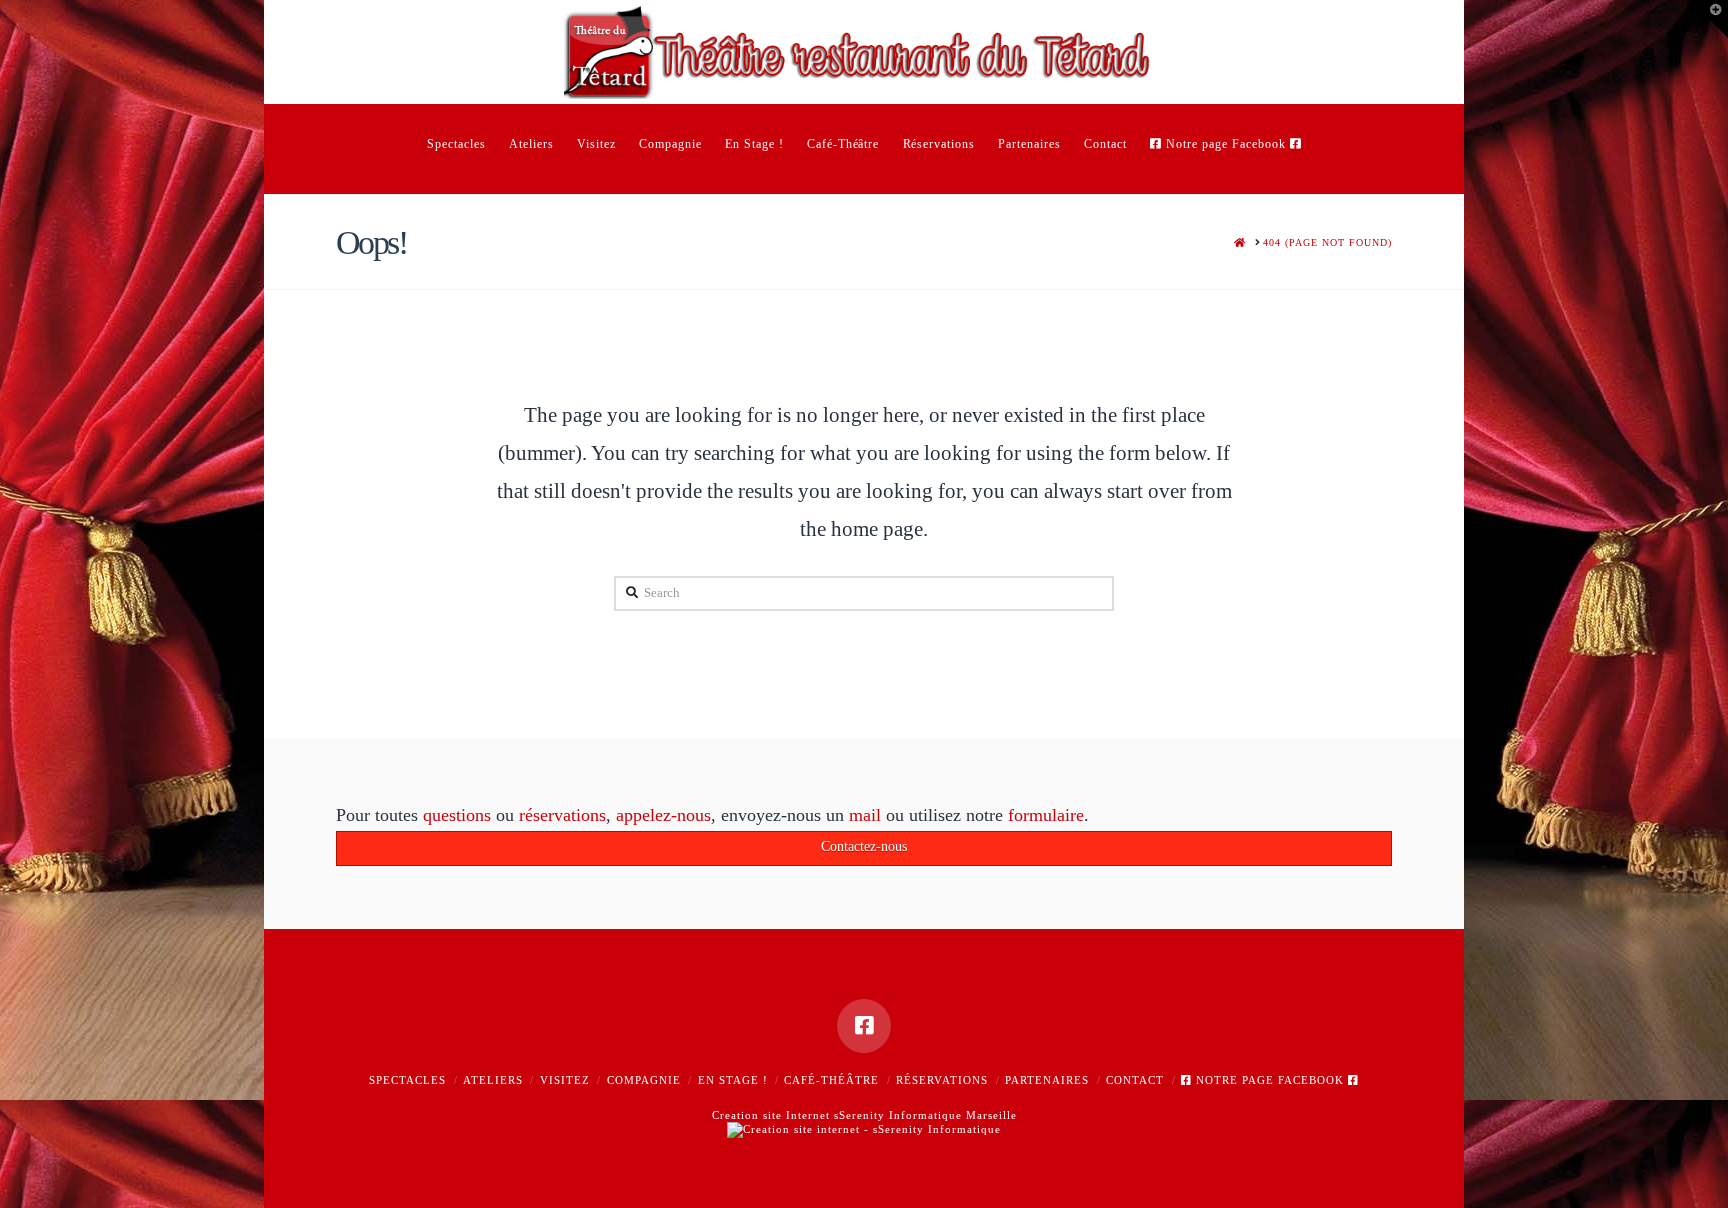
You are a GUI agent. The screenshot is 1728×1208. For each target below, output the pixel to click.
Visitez (565, 1080)
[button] (1709, 19)
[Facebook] (864, 1026)
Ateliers (493, 1080)
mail (865, 815)
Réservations (942, 1080)
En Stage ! (733, 1080)
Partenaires (1047, 1080)
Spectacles (407, 1080)
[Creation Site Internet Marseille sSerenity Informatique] (864, 1129)
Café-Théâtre (831, 1080)
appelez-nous (663, 815)
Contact (1135, 1080)
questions (457, 815)
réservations (562, 815)
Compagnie (644, 1080)
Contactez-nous (864, 846)
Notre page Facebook (1270, 1080)
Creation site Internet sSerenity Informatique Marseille (864, 1115)
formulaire (1046, 815)
